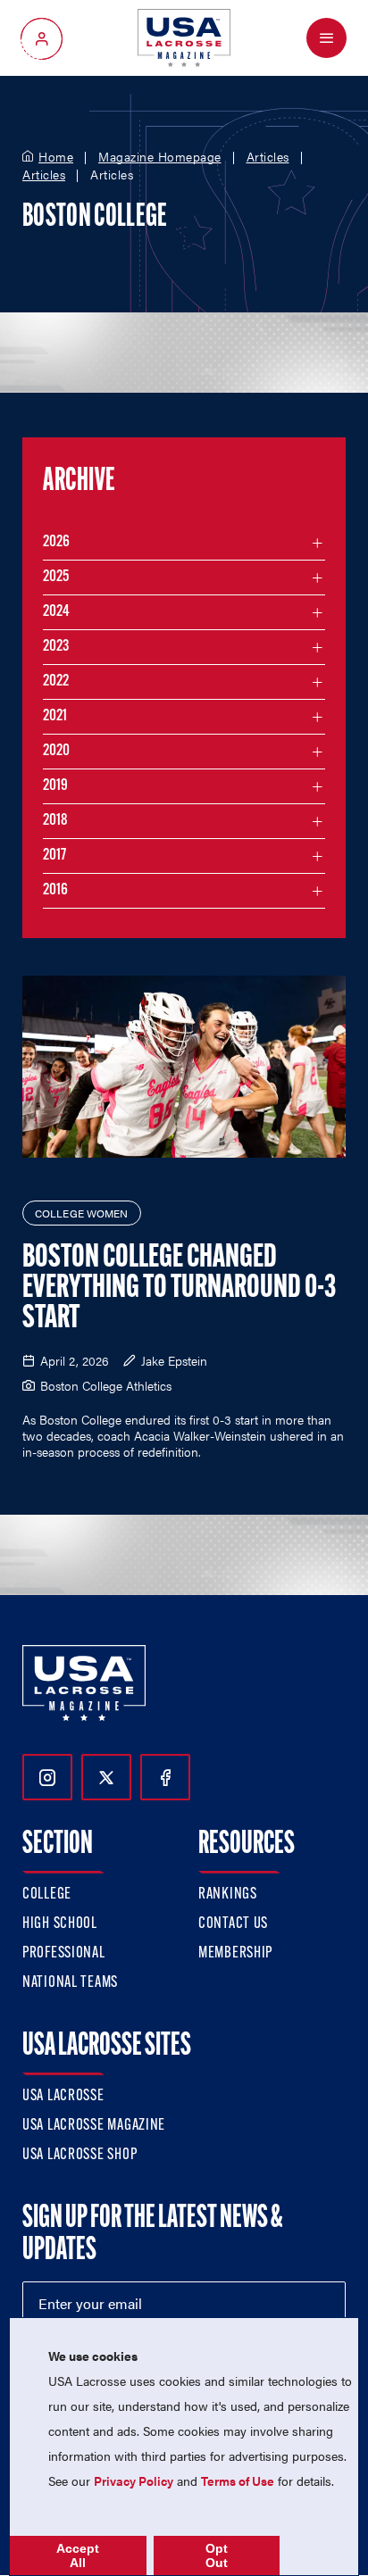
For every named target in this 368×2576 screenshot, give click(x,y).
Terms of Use (238, 2480)
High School (60, 1924)
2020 (56, 752)
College (47, 1895)
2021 (55, 717)
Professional (64, 1954)
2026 (56, 543)
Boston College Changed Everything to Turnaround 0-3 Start (179, 1289)
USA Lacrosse (63, 2097)
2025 (56, 578)
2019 (55, 786)
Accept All (78, 2555)
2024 (56, 612)
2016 (55, 891)
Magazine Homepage (160, 157)
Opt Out (217, 2555)
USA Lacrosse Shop (79, 2156)
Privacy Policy (134, 2480)
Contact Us (233, 1924)
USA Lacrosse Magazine (94, 2126)
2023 (56, 647)
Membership (235, 1954)
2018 (55, 821)
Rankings (228, 1895)
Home (56, 157)
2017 (54, 856)
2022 (56, 682)
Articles (268, 157)
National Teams (70, 1983)
